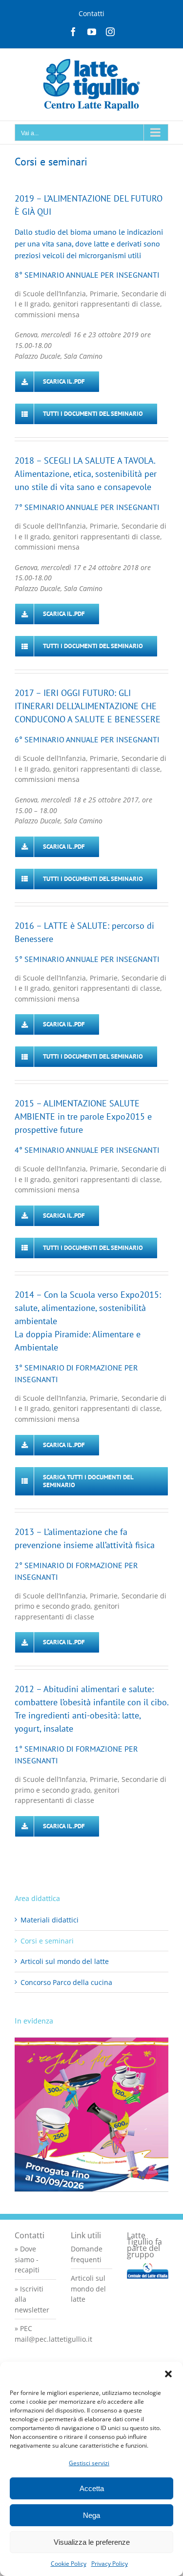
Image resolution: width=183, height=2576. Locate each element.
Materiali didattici (50, 1920)
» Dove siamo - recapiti (27, 2259)
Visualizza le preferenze (92, 2542)
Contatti (91, 13)
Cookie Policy (69, 2564)
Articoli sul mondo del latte (65, 1961)
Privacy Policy (110, 2564)
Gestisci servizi (89, 2463)
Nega (91, 2515)
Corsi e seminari (47, 1941)
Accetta (92, 2488)
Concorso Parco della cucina (66, 1982)
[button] (168, 2374)
